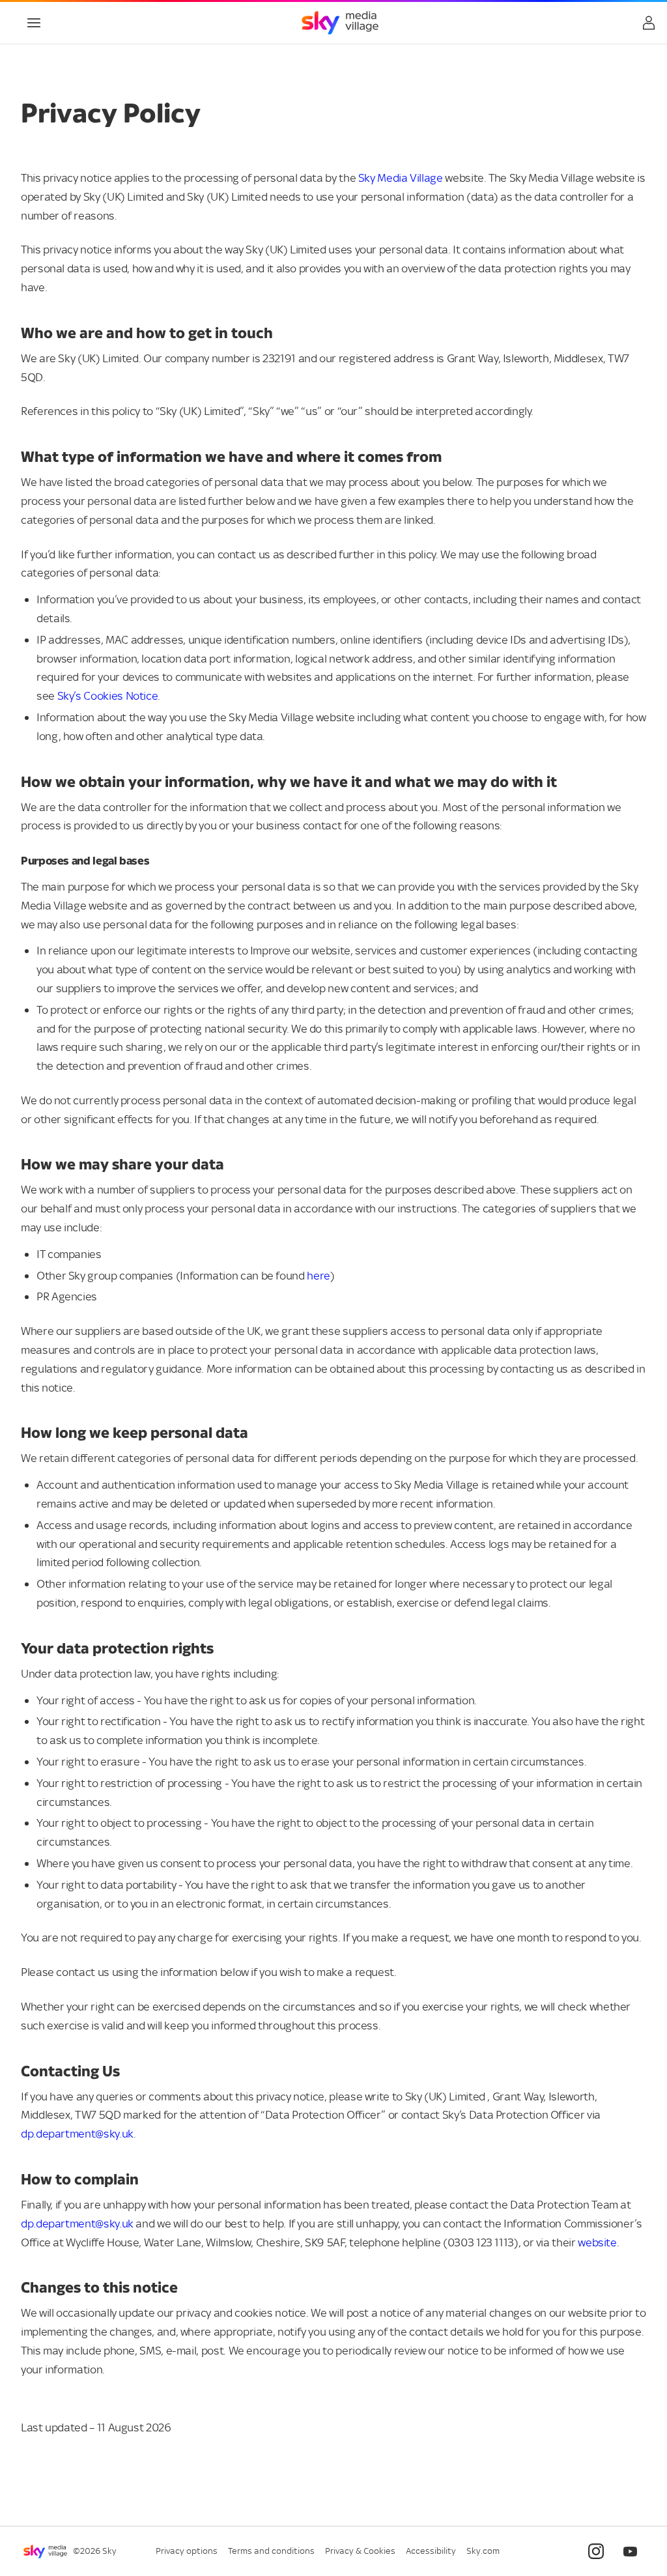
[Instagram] (596, 2551)
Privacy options (187, 2551)
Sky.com (483, 2551)
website (597, 2243)
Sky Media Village (401, 179)
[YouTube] (630, 2551)
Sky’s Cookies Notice (108, 696)
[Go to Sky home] (340, 23)
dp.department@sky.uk (77, 2134)
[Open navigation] (34, 23)
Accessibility (431, 2551)
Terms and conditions (271, 2551)
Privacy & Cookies (360, 2551)
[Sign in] (649, 23)
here (319, 1276)
